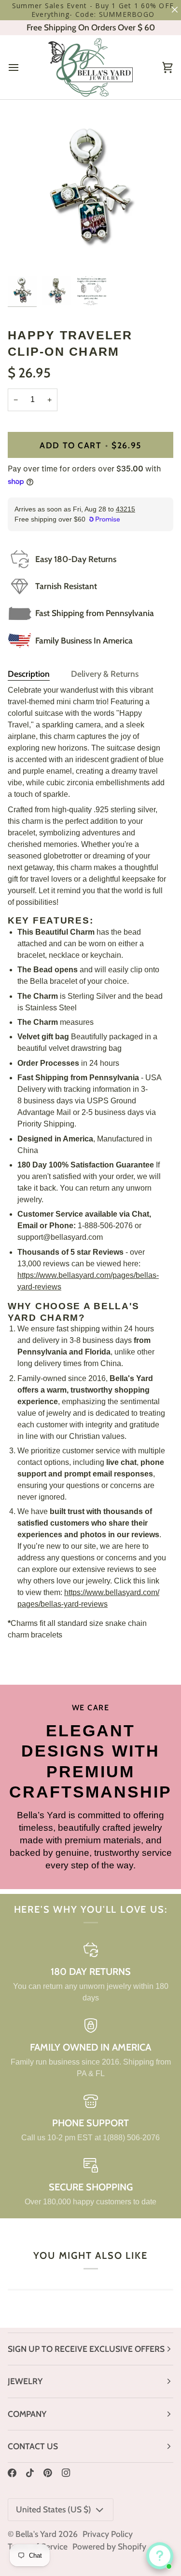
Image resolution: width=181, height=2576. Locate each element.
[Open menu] (22, 67)
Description (29, 674)
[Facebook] (12, 2473)
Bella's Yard (36, 2534)
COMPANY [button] (27, 2414)
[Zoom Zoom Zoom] (90, 190)
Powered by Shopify (109, 2546)
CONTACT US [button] (33, 2446)
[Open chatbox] (160, 2556)
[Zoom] (26, 254)
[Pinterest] (48, 2473)
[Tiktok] (30, 2473)
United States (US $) (54, 2509)
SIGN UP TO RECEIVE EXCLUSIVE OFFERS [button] (86, 2349)
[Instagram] (66, 2473)
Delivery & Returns (105, 674)
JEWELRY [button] (25, 2381)
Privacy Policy (108, 2534)
